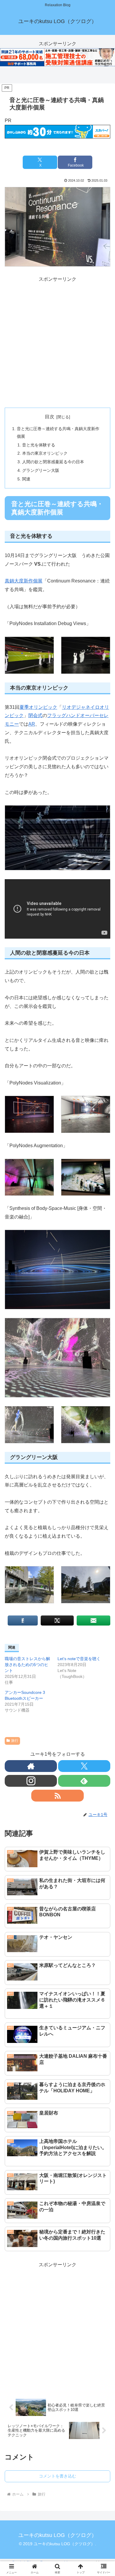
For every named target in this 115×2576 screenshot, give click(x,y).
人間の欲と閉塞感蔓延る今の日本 (53, 462)
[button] (103, 1450)
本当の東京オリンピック (45, 453)
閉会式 (35, 715)
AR (32, 724)
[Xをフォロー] (84, 1766)
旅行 (15, 1741)
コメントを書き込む (57, 2476)
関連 (26, 479)
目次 (50, 417)
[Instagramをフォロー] (31, 1781)
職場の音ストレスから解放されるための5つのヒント (27, 1665)
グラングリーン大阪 (41, 470)
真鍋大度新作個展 (24, 581)
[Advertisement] (57, 341)
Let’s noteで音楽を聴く (79, 1659)
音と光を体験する (39, 445)
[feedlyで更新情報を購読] (84, 1781)
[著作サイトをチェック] (31, 1766)
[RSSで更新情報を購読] (57, 1796)
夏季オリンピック (38, 707)
